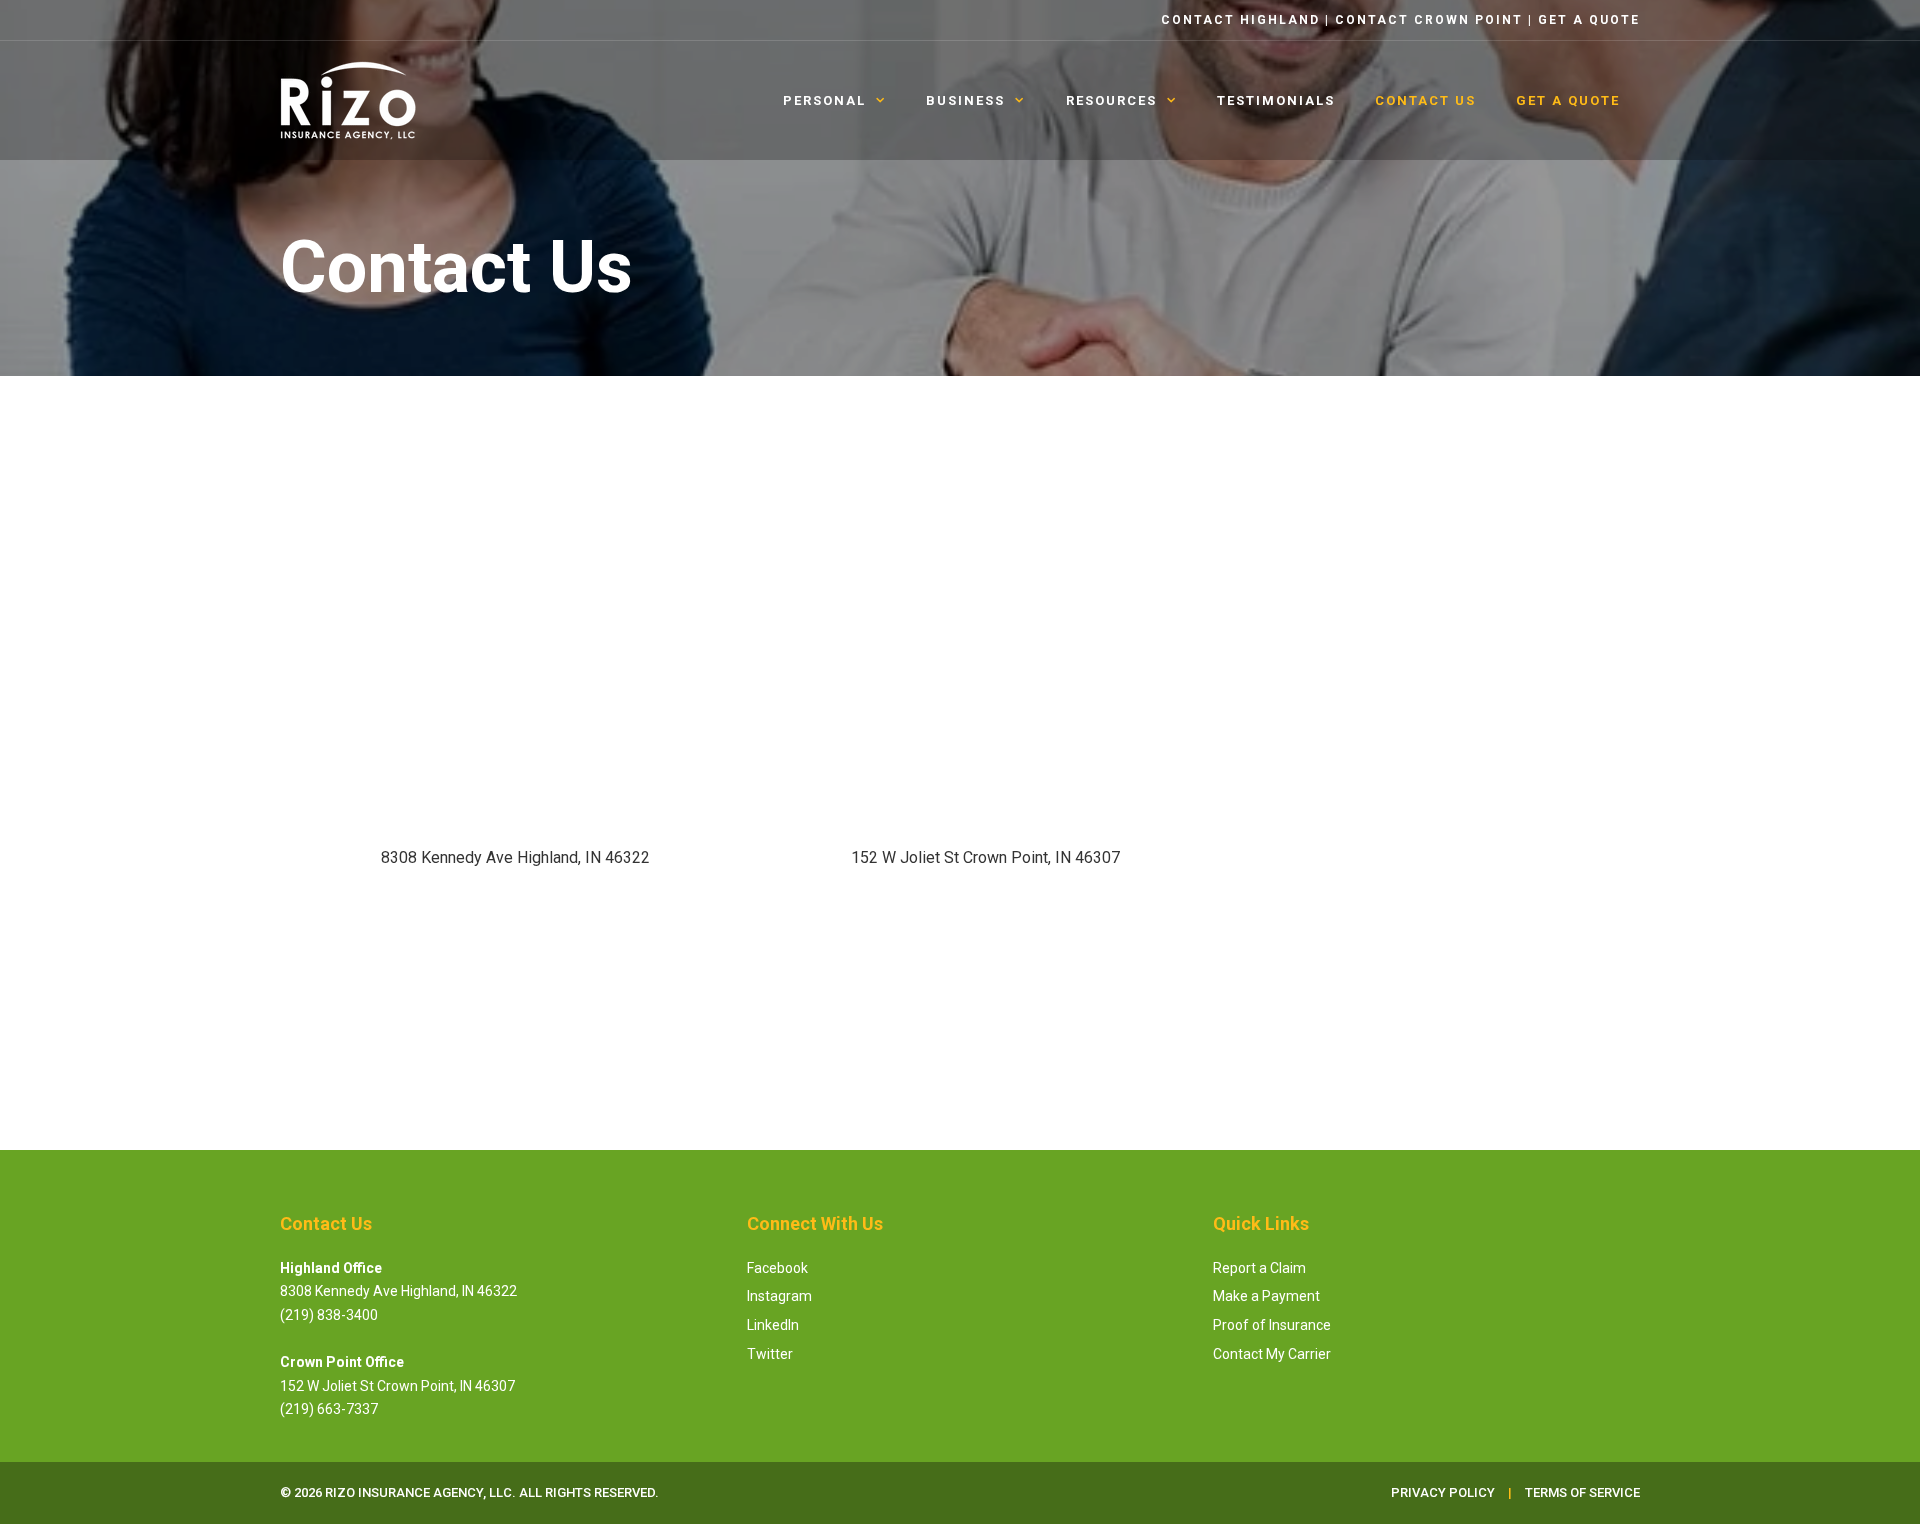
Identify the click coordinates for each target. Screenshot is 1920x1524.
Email (1287, 581)
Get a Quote (1589, 20)
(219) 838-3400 (329, 1315)
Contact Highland (1240, 20)
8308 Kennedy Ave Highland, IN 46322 (398, 1291)
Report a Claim (1259, 1268)
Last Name (1498, 482)
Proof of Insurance (1272, 1325)
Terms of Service (1582, 1492)
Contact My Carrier (1272, 1354)
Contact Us (1425, 100)
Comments (1301, 778)
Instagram (779, 1296)
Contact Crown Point (1429, 20)
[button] (515, 929)
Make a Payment (1266, 1296)
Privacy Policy (1528, 956)
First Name (1309, 482)
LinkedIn (773, 1325)
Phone (1292, 680)
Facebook (777, 1268)
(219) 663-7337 (329, 1409)
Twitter (770, 1354)
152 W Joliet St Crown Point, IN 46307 (397, 1386)
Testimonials (1276, 100)
